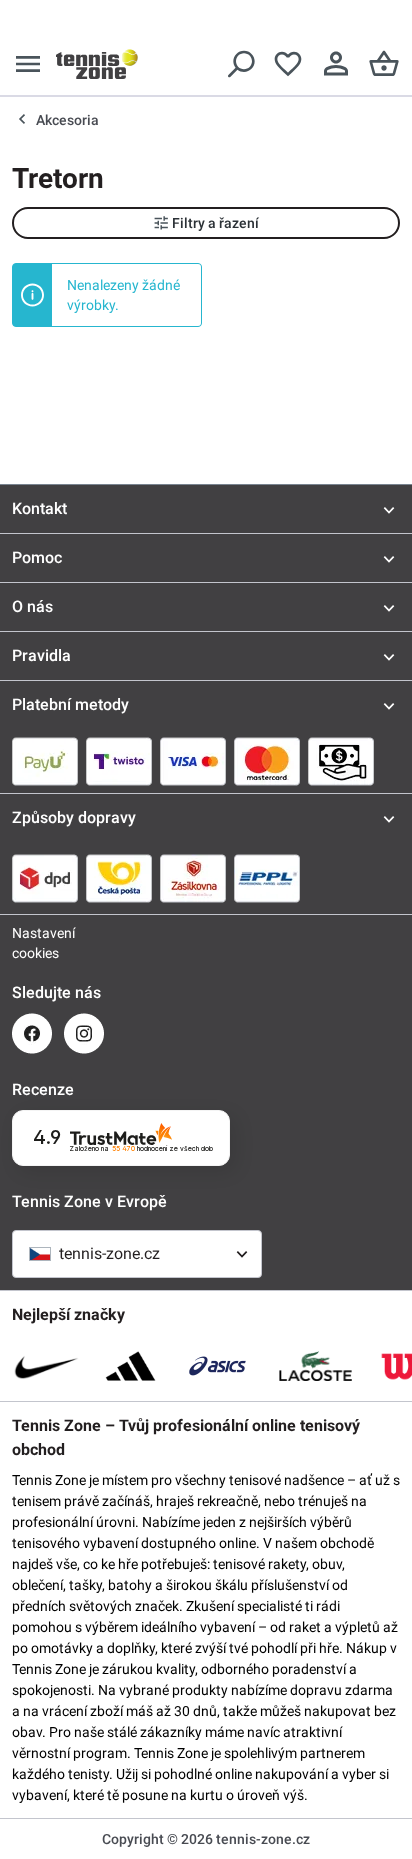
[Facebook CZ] (32, 1033)
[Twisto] (119, 761)
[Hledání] (240, 64)
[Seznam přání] (288, 64)
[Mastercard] (267, 761)
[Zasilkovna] (193, 878)
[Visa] (193, 761)
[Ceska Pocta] (119, 878)
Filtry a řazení (215, 223)
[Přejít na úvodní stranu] (97, 64)
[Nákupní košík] (384, 64)
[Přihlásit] (336, 64)
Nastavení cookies (32, 943)
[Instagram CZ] (84, 1033)
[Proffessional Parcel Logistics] (267, 878)
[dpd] (45, 878)
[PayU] (45, 761)
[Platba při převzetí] (341, 761)
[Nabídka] (28, 64)
